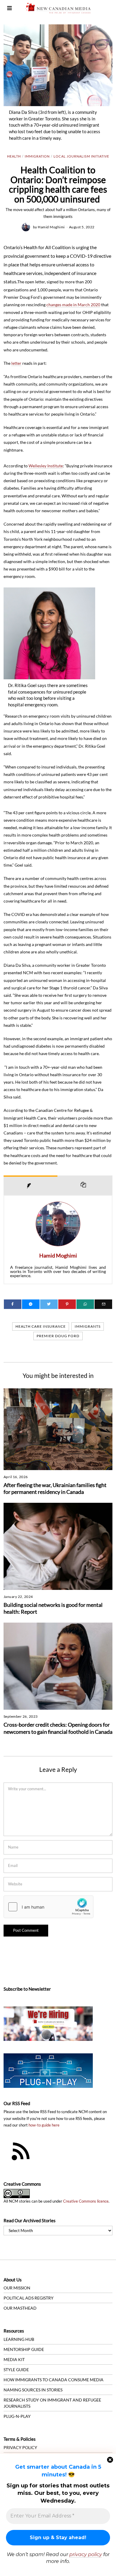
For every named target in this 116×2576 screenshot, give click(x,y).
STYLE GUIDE (16, 2370)
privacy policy (86, 2554)
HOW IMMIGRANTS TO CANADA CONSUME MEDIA (54, 2380)
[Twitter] (49, 1304)
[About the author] (30, 1185)
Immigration (37, 156)
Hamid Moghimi (51, 227)
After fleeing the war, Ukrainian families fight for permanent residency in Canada (55, 1489)
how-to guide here (44, 2125)
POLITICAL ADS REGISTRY (29, 2298)
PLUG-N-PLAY (17, 2416)
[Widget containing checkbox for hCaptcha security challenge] (48, 1907)
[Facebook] (13, 1304)
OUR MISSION (17, 2288)
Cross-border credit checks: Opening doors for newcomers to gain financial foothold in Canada (58, 1728)
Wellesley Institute (46, 466)
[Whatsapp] (85, 1304)
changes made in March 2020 (73, 305)
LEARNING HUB (19, 2339)
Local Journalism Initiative (81, 156)
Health (14, 156)
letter (16, 363)
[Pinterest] (67, 1304)
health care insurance (41, 1326)
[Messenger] (31, 1304)
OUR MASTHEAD (20, 2308)
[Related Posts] (85, 1185)
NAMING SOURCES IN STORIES (33, 2390)
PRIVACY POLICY (20, 2447)
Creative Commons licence (86, 2201)
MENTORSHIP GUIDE (24, 2349)
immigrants (88, 1326)
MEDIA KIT (14, 2359)
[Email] (103, 1304)
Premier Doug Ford (58, 1336)
